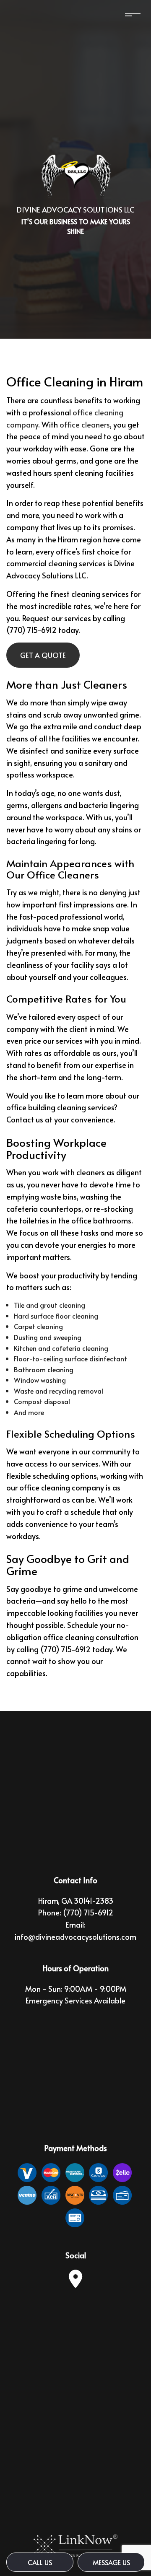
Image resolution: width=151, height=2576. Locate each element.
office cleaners (85, 424)
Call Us (40, 2562)
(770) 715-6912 (88, 1912)
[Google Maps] (75, 2283)
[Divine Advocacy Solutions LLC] (75, 176)
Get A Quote (43, 655)
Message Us (111, 2562)
